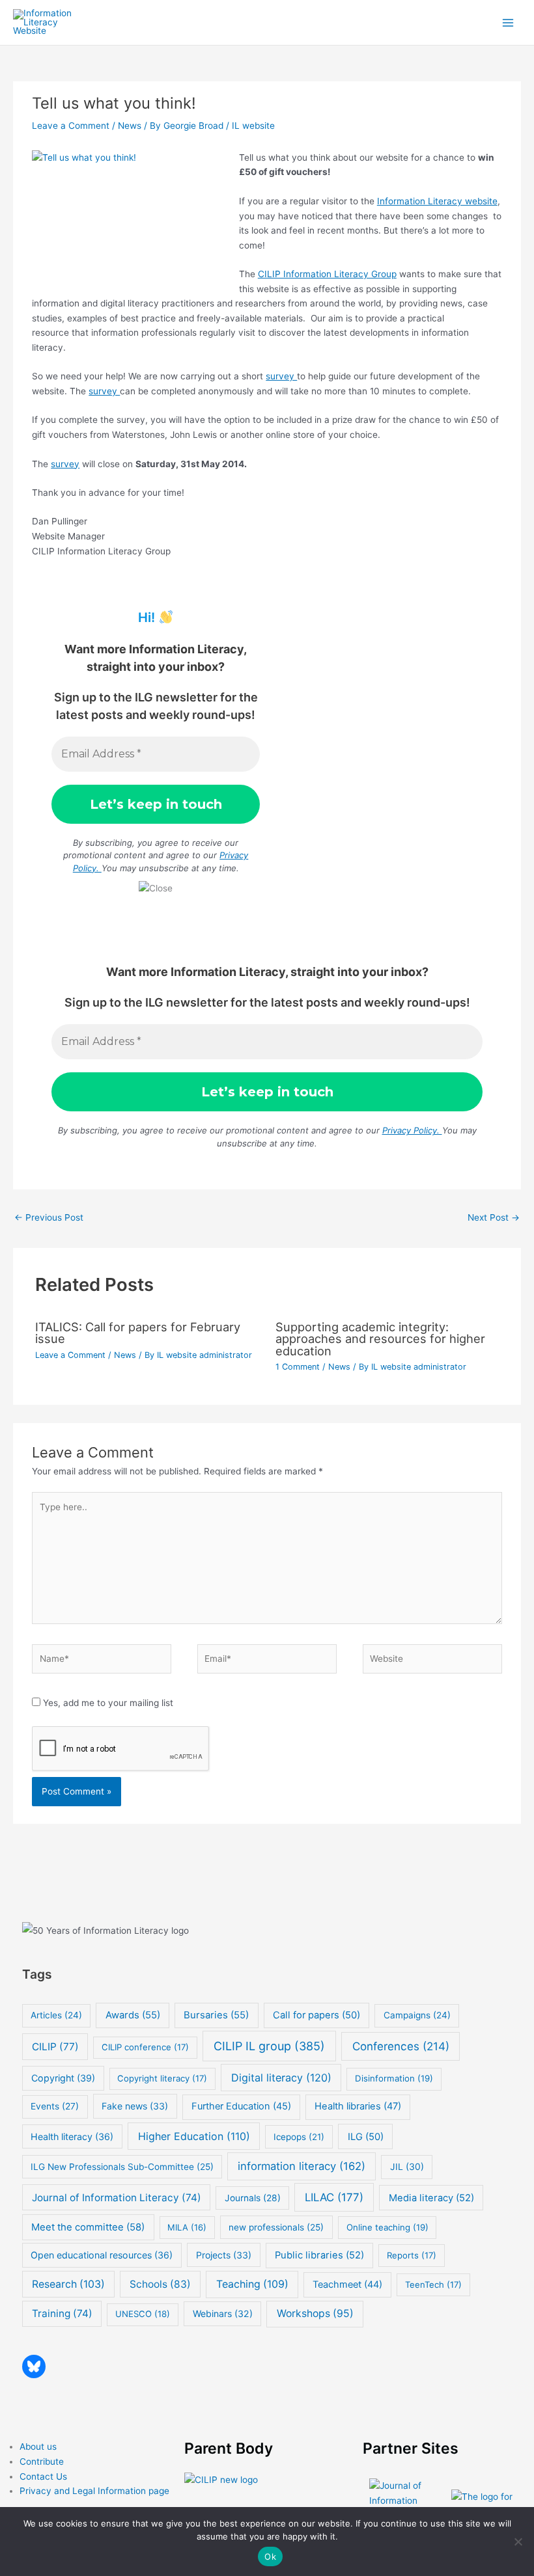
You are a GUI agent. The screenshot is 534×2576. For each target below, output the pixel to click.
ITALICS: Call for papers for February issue (138, 1333)
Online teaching (387, 2227)
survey (281, 376)
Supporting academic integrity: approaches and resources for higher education (380, 1338)
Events (55, 2106)
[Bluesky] (34, 2366)
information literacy (302, 2166)
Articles (56, 2015)
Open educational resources (102, 2255)
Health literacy (72, 2136)
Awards (133, 2015)
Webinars (223, 2313)
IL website (253, 126)
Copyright (63, 2078)
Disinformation (394, 2078)
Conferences (401, 2046)
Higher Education (194, 2136)
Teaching (252, 2284)
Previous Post (49, 1217)
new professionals (276, 2227)
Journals (253, 2198)
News (130, 126)
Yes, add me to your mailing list (107, 1703)
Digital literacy (281, 2078)
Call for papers (316, 2015)
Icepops (299, 2137)
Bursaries (216, 2015)
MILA (187, 2227)
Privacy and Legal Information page (94, 2491)
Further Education (241, 2106)
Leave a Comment (71, 126)
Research (68, 2284)
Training (62, 2313)
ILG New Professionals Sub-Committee (122, 2167)
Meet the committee (88, 2227)
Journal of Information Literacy (117, 2198)
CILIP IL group (269, 2046)
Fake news (135, 2106)
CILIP (55, 2047)
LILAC (334, 2197)
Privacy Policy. (412, 1130)
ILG (366, 2137)
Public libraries (319, 2255)
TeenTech (433, 2285)
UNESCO (143, 2314)
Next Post (494, 1217)
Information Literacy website (437, 201)
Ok (270, 2556)
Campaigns (417, 2015)
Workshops (315, 2313)
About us (38, 2447)
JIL (407, 2166)
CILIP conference (145, 2047)
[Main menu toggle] (508, 22)
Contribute (42, 2461)
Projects (224, 2255)
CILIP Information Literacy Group (327, 274)
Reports (412, 2255)
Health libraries (358, 2106)
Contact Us (43, 2476)
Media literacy (431, 2198)
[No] (518, 2542)
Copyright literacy (162, 2078)
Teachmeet (347, 2285)
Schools (160, 2284)
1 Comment (298, 1367)
